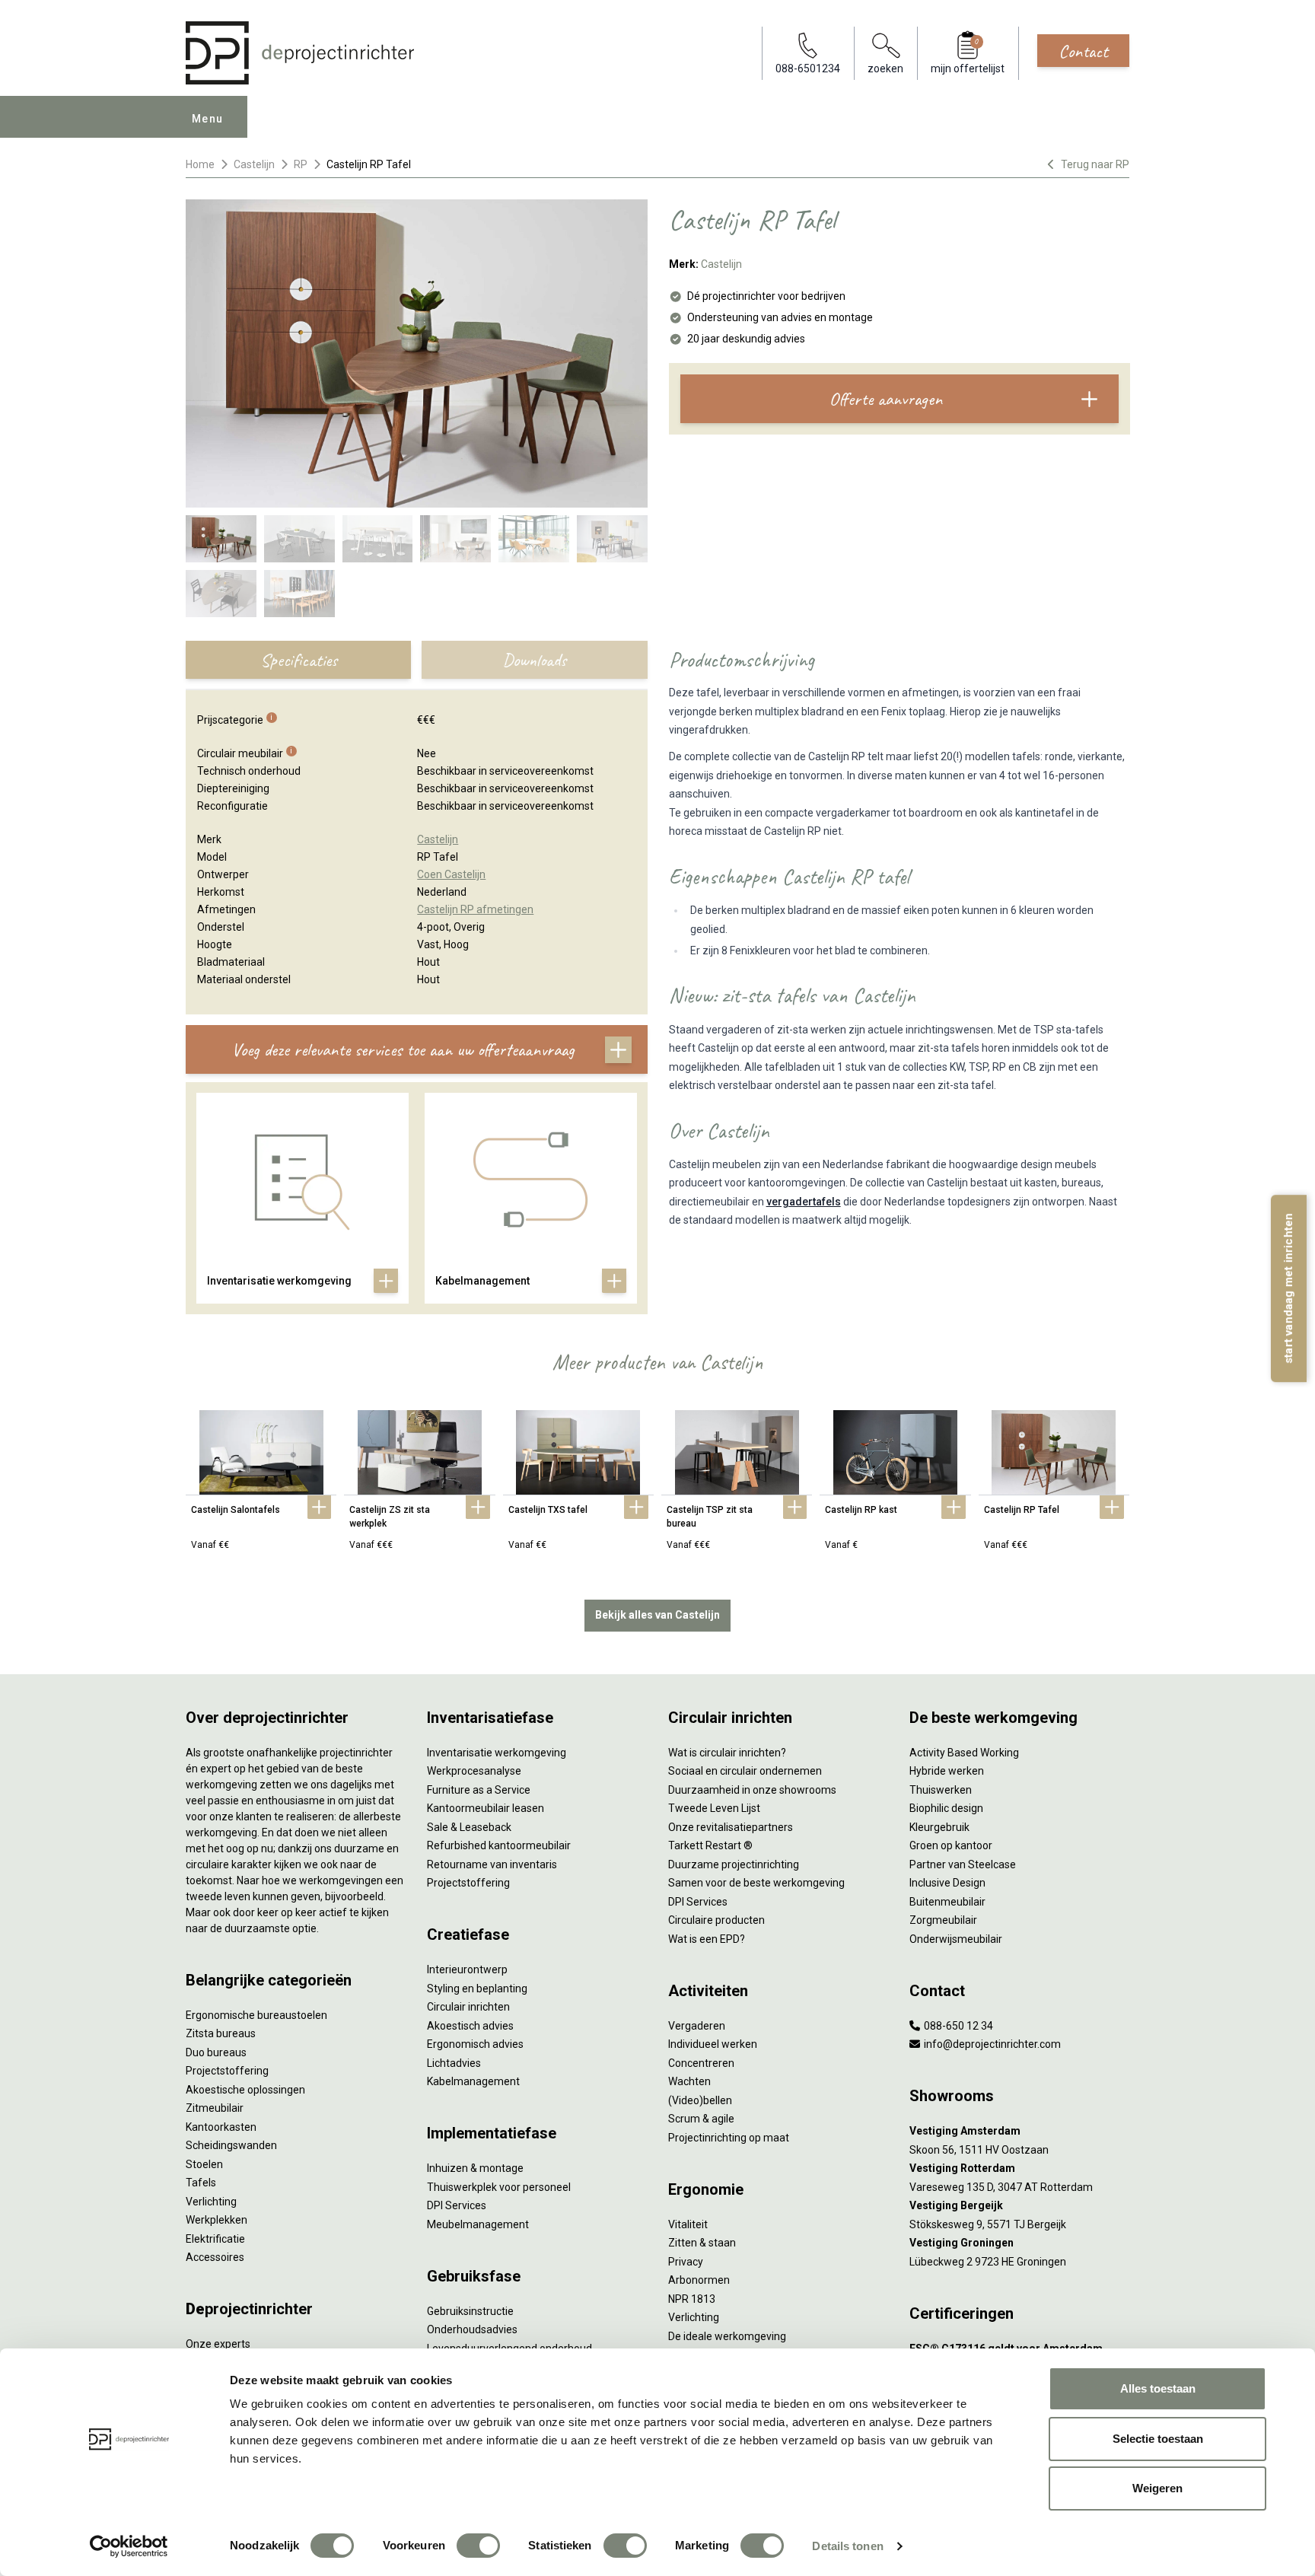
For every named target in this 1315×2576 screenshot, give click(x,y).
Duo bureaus (216, 2052)
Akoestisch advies (470, 2026)
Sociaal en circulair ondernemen (745, 1771)
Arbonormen (699, 2280)
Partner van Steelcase (963, 1864)
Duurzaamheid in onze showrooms (752, 1790)
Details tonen (847, 2546)
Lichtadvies (454, 2063)
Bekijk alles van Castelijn (657, 1615)
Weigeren (1157, 2488)
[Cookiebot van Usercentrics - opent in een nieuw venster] (129, 2546)
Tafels (201, 2183)
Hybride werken (947, 1771)
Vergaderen (697, 2026)
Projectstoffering (227, 2071)
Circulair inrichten (468, 2007)
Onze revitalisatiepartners (731, 1827)
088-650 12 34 (957, 2026)
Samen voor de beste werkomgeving (756, 1883)
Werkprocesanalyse (474, 1771)
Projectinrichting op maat (729, 2138)
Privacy (686, 2262)
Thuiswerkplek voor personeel (499, 2187)
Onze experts (218, 2344)
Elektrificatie (215, 2239)
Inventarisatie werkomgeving (497, 1753)
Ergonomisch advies (475, 2044)
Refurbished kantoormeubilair (499, 1845)
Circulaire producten (716, 1920)
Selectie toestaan (1158, 2439)
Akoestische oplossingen (245, 2090)
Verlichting (211, 2202)
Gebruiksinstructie (470, 2311)
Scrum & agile (701, 2119)
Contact (1083, 51)
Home (200, 164)
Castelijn (254, 164)
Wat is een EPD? (707, 1939)
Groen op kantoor (951, 1845)
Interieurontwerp (467, 1969)
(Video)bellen (700, 2100)
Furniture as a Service (479, 1790)
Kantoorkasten (221, 2127)
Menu (208, 119)
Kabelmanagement (473, 2081)
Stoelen (204, 2164)
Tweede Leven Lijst (714, 1808)
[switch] (478, 2546)
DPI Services (457, 2205)
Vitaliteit (688, 2224)
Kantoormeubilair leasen (486, 1808)
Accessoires (215, 2257)
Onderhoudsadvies (472, 2329)
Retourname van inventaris (492, 1864)
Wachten (689, 2081)
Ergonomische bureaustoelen (256, 2015)
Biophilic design (946, 1808)
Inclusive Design (947, 1883)
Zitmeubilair (215, 2108)
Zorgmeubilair (943, 1920)
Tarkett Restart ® (710, 1845)
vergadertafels (804, 1202)
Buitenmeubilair (947, 1902)
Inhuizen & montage (475, 2168)
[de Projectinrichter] (300, 53)
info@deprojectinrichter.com (991, 2044)
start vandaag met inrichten (1288, 1288)
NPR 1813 (692, 2299)
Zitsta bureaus (221, 2033)
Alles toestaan (1158, 2388)
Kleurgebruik (939, 1827)
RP (301, 164)
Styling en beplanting (477, 1989)
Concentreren (701, 2063)
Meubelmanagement (478, 2224)
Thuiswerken (941, 1790)
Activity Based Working (964, 1753)
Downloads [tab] (534, 660)
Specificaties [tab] (299, 660)
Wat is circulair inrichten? (727, 1753)
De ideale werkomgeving (727, 2336)
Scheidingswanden (231, 2145)
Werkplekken (217, 2220)
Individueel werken (713, 2044)
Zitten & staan (702, 2243)
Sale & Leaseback (469, 1827)
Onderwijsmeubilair (956, 1939)
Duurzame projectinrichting (734, 1864)
